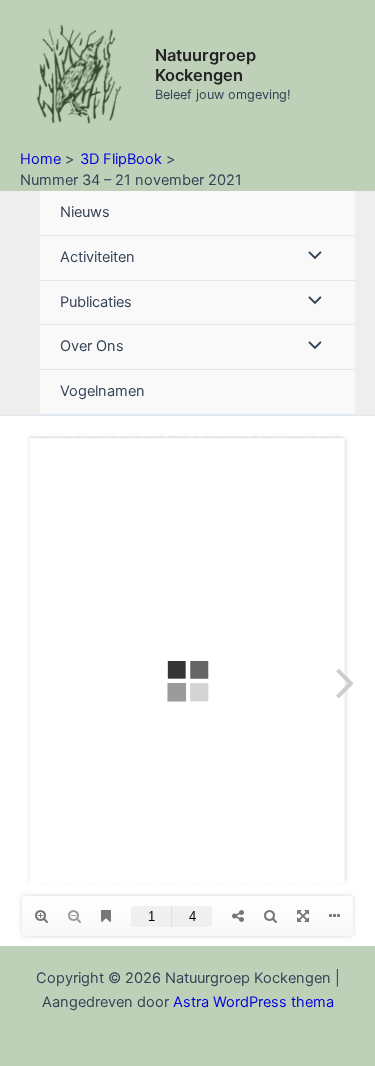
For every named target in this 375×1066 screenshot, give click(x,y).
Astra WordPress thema (253, 1002)
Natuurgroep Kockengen (205, 65)
